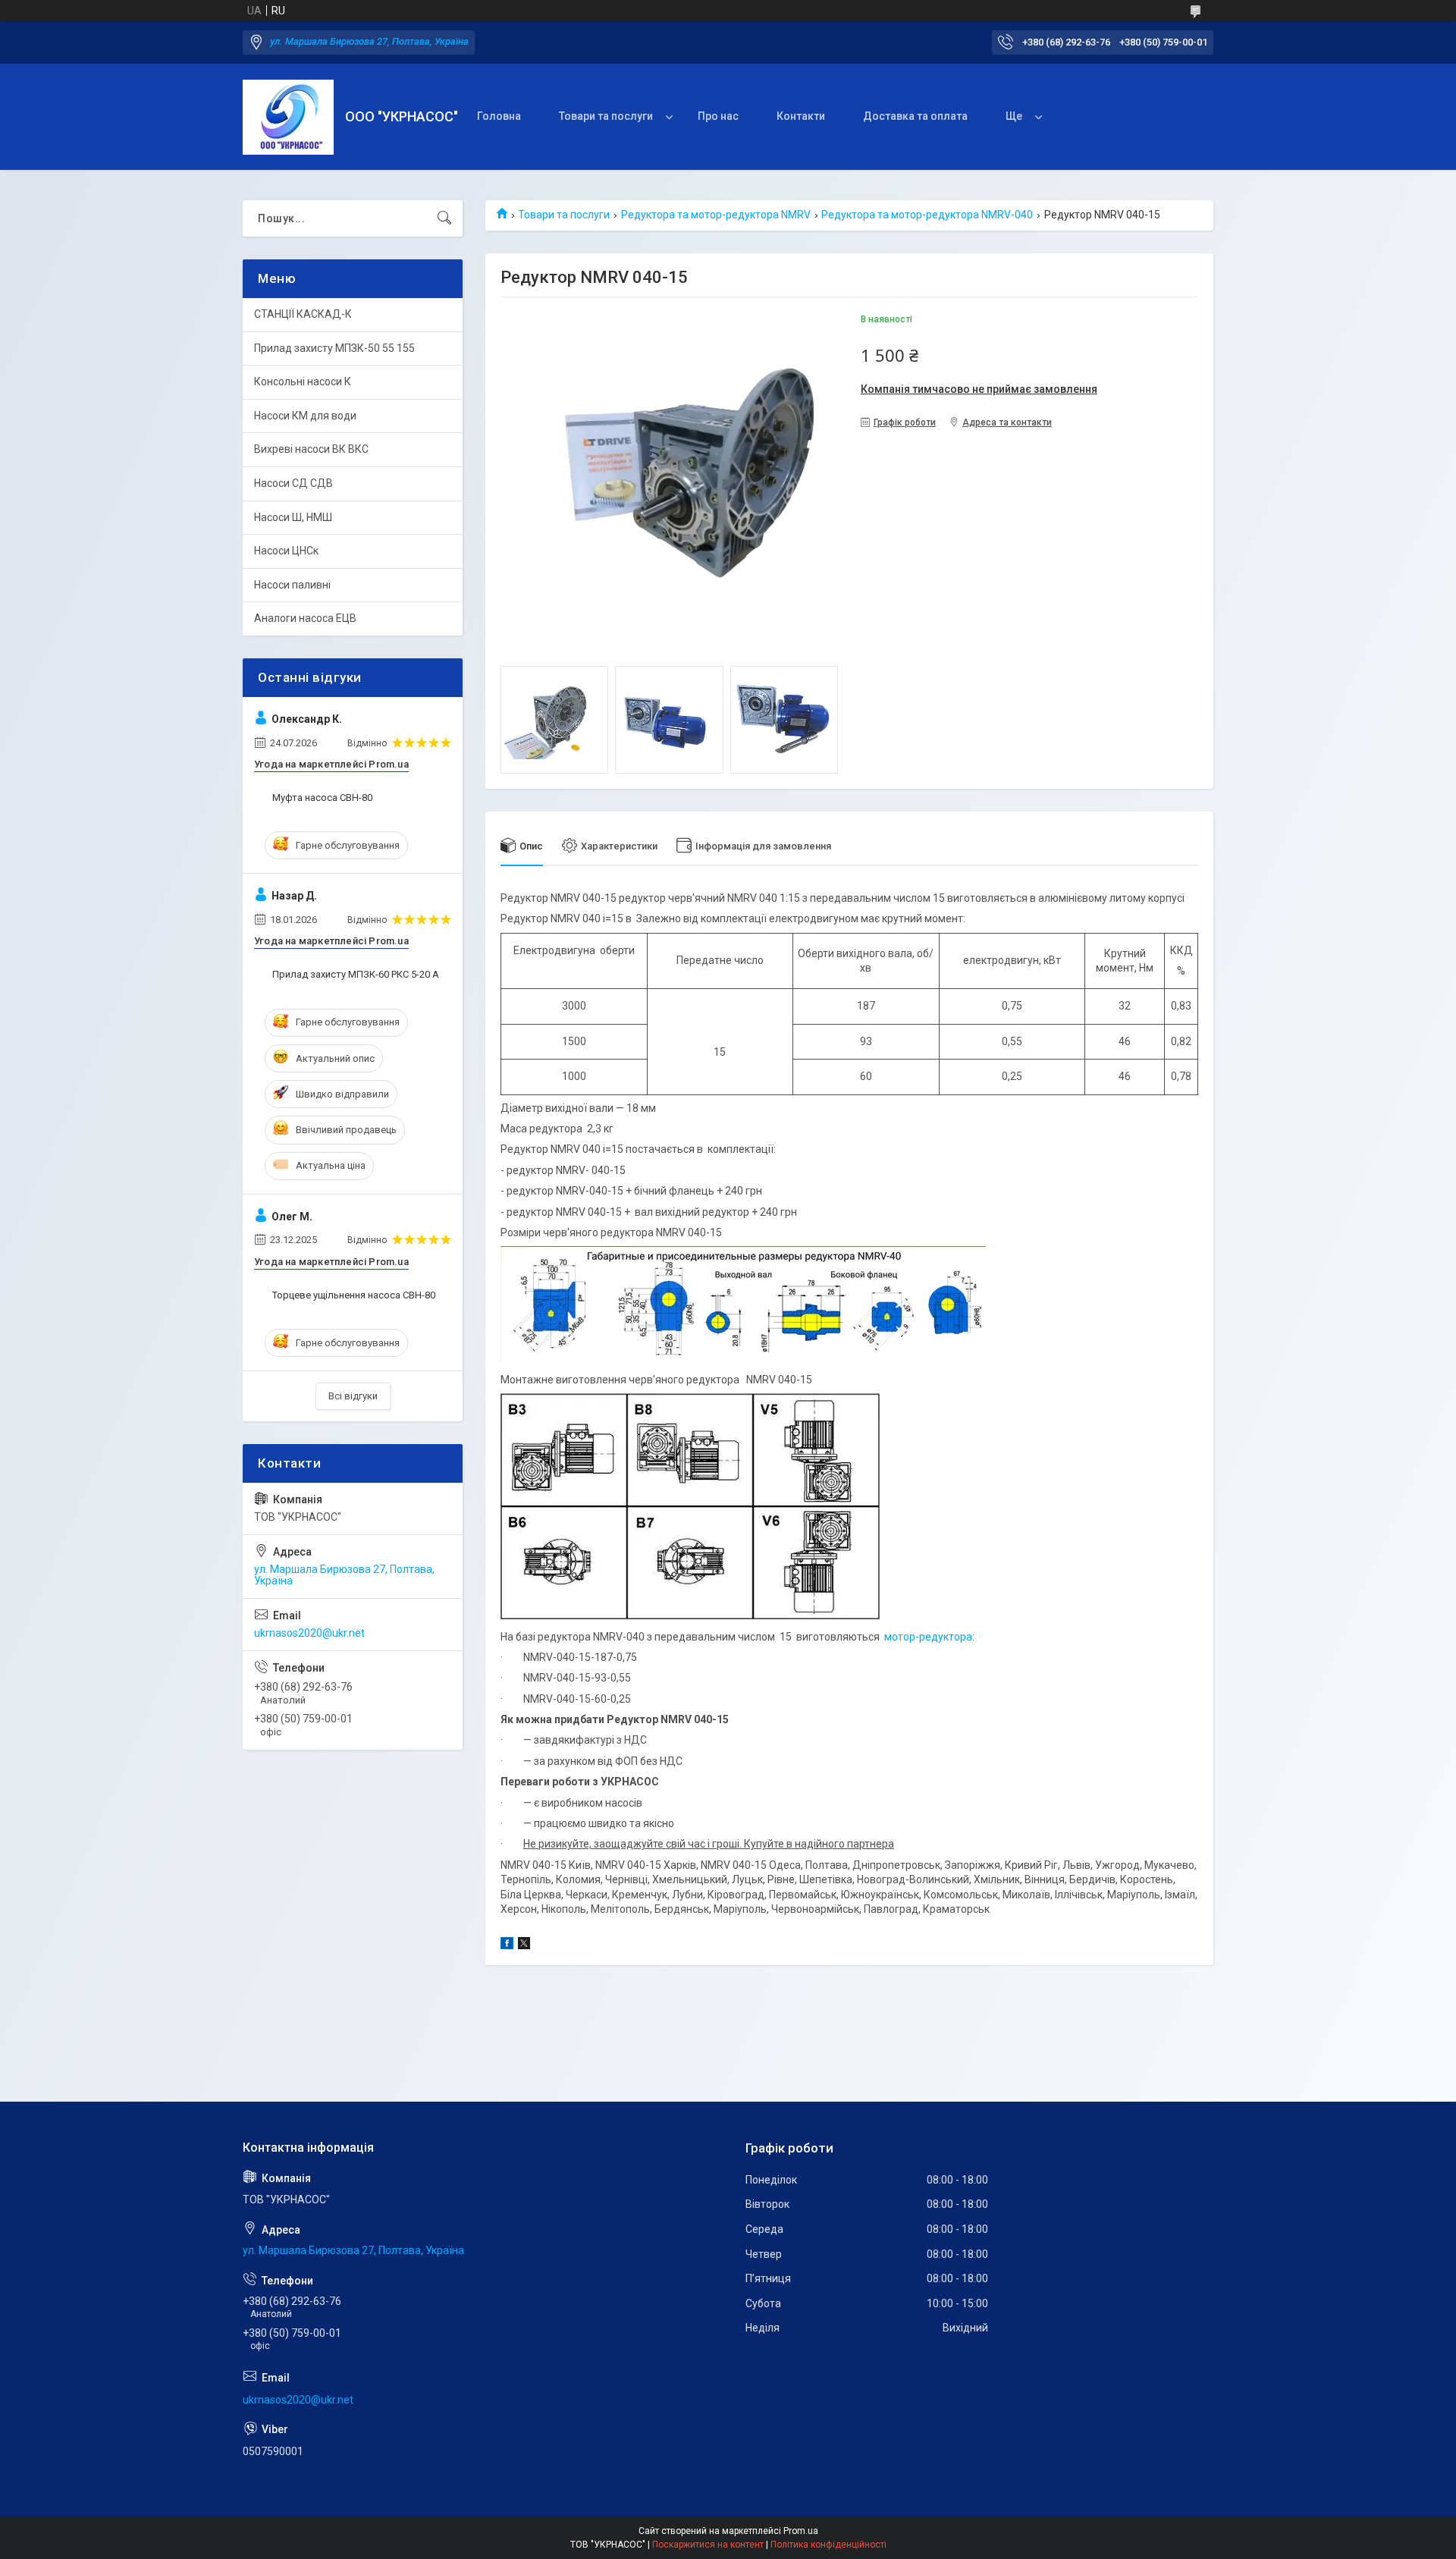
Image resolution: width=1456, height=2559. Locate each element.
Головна (499, 116)
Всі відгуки (353, 1396)
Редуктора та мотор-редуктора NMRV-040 (927, 215)
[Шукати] (444, 218)
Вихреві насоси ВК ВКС (311, 449)
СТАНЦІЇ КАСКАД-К (303, 314)
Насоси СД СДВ (293, 483)
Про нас (718, 116)
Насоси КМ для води (305, 416)
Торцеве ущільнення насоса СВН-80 (354, 1295)
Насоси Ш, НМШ (293, 517)
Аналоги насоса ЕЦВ (305, 618)
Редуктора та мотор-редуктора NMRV (716, 215)
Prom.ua (801, 2531)
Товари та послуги (606, 116)
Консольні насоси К (303, 381)
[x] (524, 1945)
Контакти (801, 116)
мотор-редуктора (928, 1637)
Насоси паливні (292, 585)
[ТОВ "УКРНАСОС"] (288, 117)
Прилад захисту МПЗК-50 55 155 (334, 348)
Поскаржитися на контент (708, 2545)
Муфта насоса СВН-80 (322, 798)
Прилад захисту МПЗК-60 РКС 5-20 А (356, 974)
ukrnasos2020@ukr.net (309, 1633)
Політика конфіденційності (828, 2545)
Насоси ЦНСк (286, 551)
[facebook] (507, 1945)
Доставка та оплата (915, 116)
